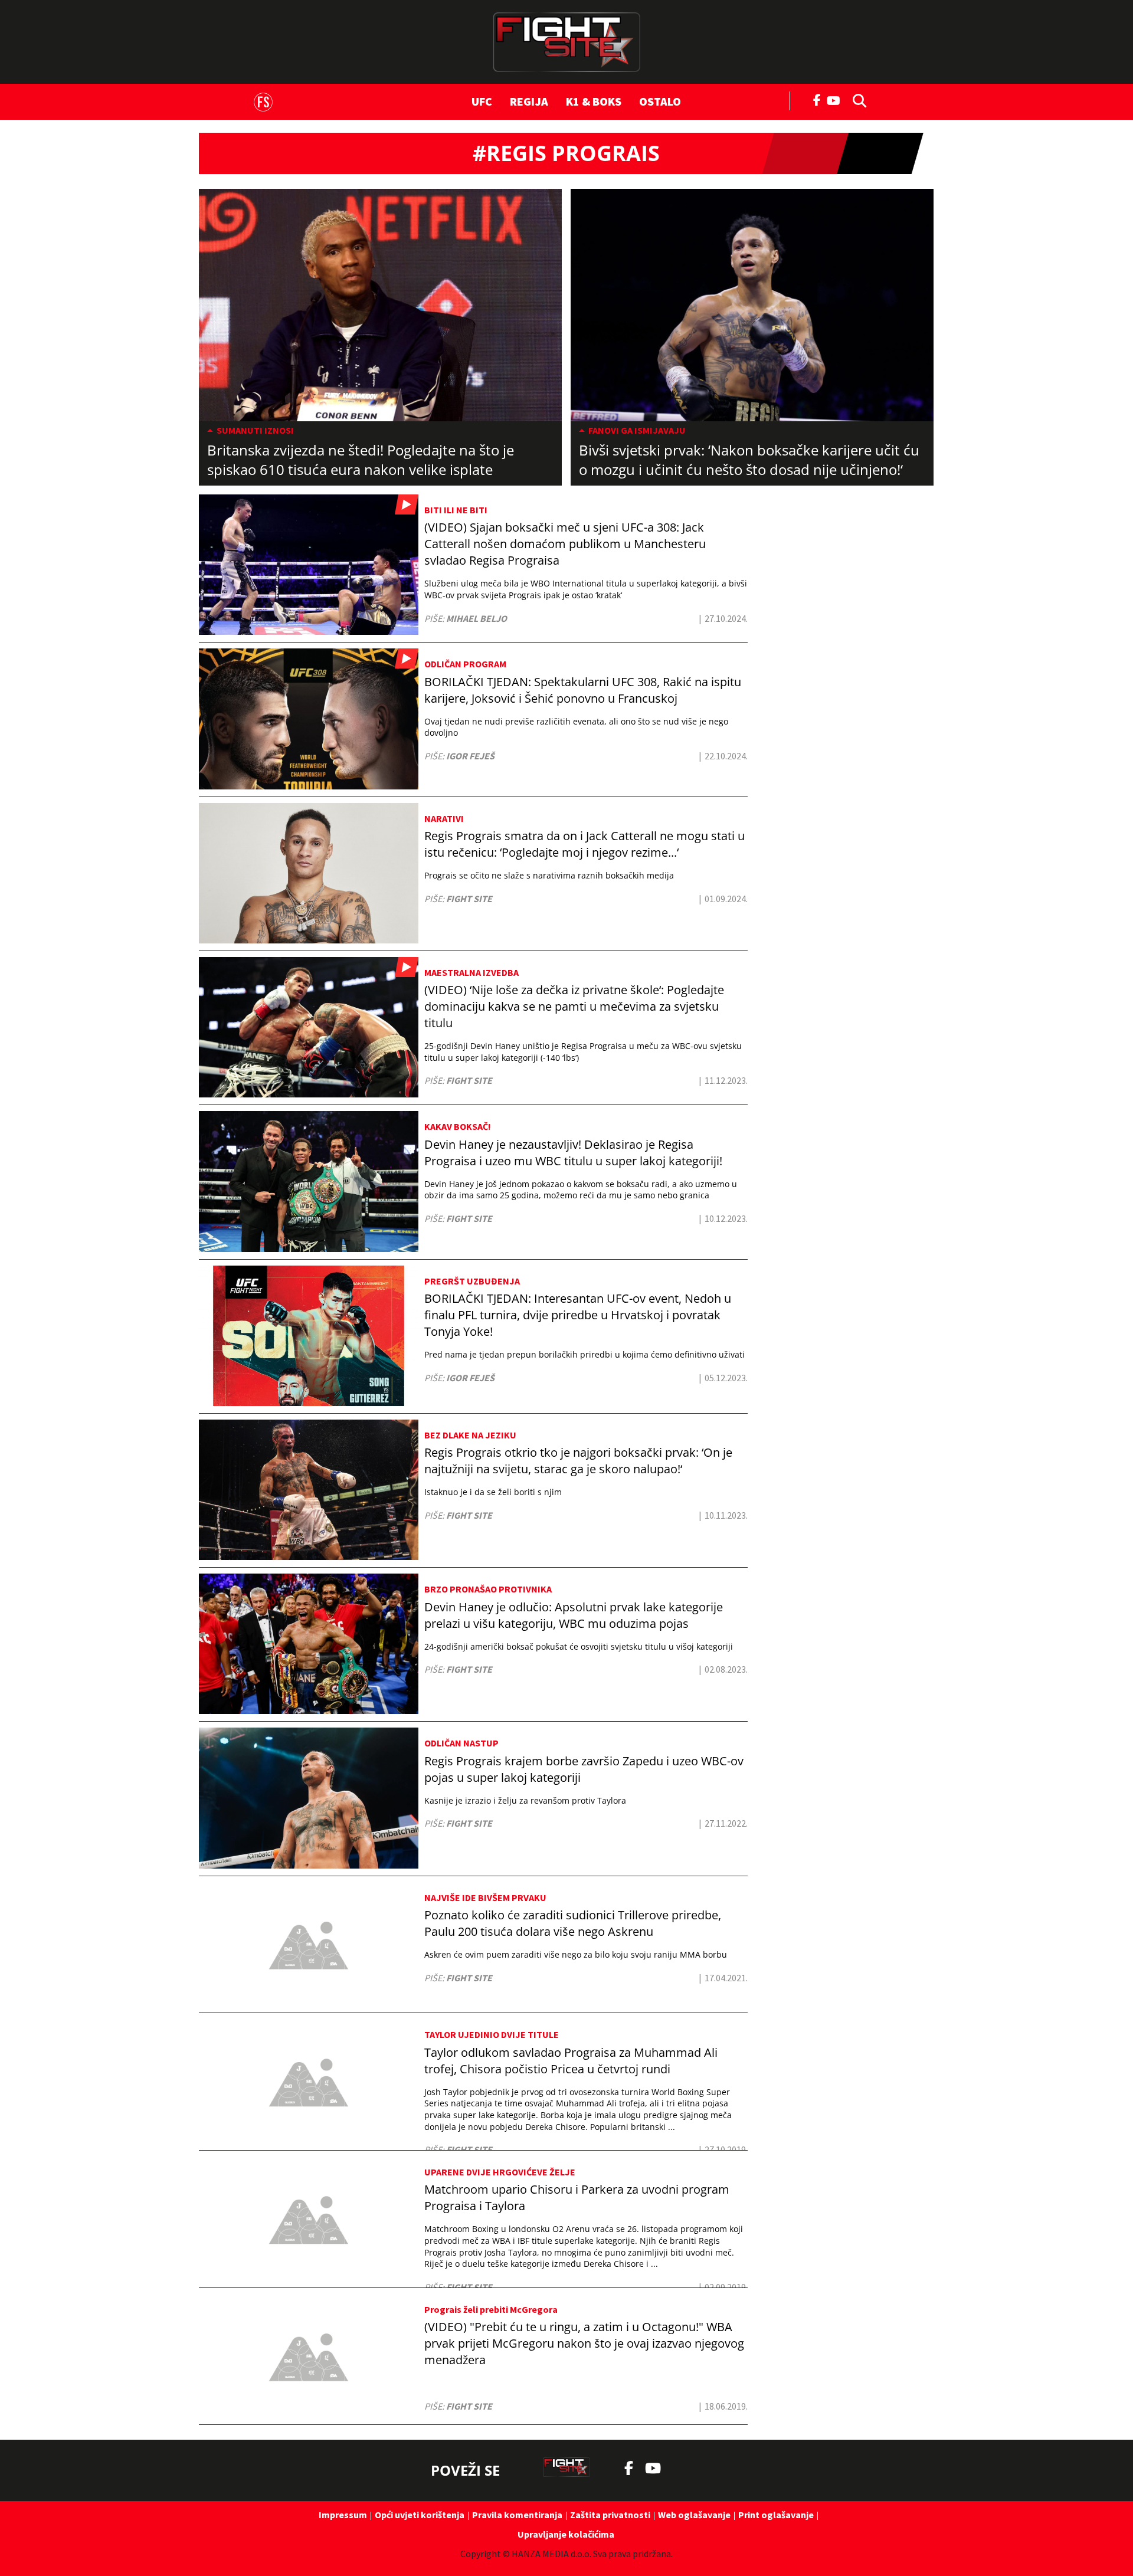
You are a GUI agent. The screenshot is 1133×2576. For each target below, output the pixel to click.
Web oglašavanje (694, 2515)
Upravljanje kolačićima (566, 2534)
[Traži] (856, 100)
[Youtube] (836, 99)
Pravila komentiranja (517, 2515)
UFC (482, 101)
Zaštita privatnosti (610, 2515)
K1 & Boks (594, 101)
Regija (529, 101)
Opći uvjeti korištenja (420, 2515)
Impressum (343, 2515)
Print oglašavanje (776, 2515)
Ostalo (660, 101)
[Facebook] (817, 99)
